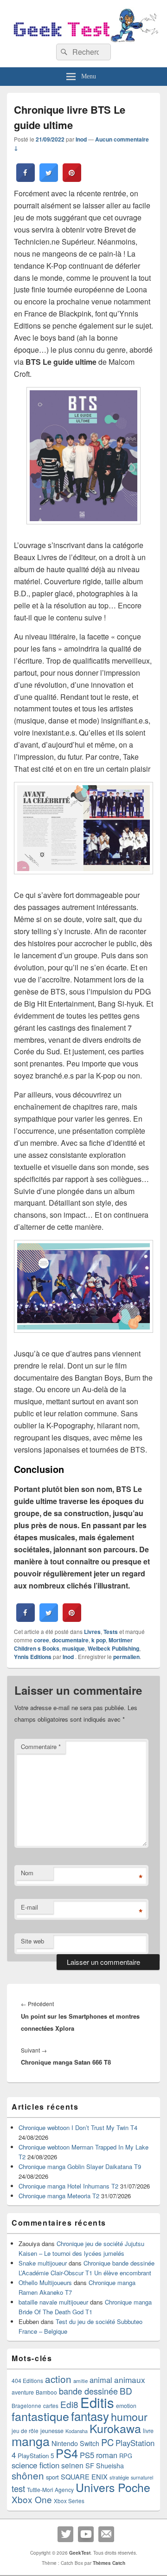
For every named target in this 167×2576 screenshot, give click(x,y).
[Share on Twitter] (49, 179)
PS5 (87, 2455)
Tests (111, 1632)
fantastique (40, 2416)
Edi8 (69, 2404)
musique (74, 1648)
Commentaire (41, 1746)
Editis (97, 2402)
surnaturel (142, 2477)
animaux (130, 2379)
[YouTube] (86, 2534)
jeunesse (52, 2431)
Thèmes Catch (109, 2563)
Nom (27, 1873)
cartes (51, 2406)
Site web (32, 1941)
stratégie (119, 2477)
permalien (126, 1657)
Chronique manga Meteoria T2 (59, 2196)
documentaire (70, 1640)
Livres (92, 1632)
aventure (23, 2392)
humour (129, 2416)
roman (107, 2455)
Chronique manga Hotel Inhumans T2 (68, 2186)
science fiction (35, 2465)
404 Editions (27, 2380)
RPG (126, 2456)
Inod (81, 139)
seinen (72, 2465)
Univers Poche (113, 2487)
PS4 (67, 2453)
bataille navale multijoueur (53, 2302)
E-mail (29, 1907)
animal (101, 2380)
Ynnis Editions (33, 1657)
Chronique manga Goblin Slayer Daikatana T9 (80, 2166)
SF (90, 2465)
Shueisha (110, 2466)
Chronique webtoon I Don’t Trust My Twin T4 (78, 2127)
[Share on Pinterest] (72, 179)
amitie (80, 2381)
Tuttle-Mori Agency (50, 2489)
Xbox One (32, 2499)
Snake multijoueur (43, 2263)
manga (31, 2441)
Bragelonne (26, 2406)
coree (42, 1640)
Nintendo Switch (75, 2443)
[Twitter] (65, 2534)
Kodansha (77, 2431)
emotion (126, 2406)
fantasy (90, 2416)
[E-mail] (106, 2534)
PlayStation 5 (36, 2456)
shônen (28, 2475)
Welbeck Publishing (113, 1648)
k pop (99, 1640)
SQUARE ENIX (84, 2476)
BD (126, 2391)
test (18, 2488)
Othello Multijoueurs (45, 2282)
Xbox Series (69, 2501)
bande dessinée (88, 2391)
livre (148, 2431)
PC (107, 2442)
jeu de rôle (25, 2431)
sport (52, 2477)
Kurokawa (115, 2428)
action (58, 2379)
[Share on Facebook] (26, 179)
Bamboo (46, 2392)
